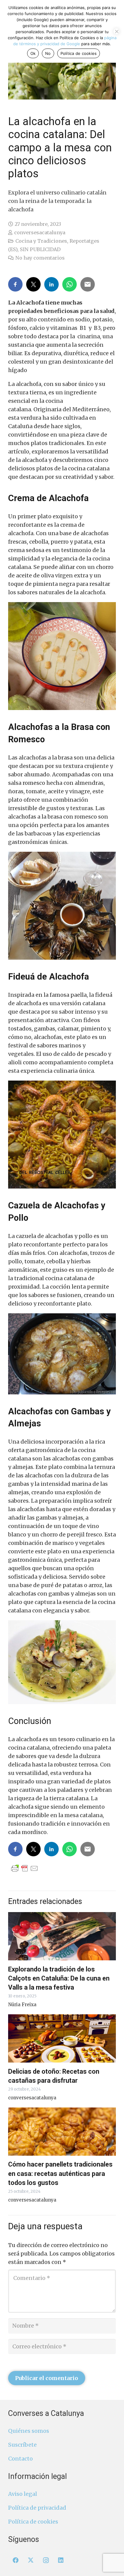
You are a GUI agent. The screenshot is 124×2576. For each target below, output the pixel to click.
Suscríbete (22, 2445)
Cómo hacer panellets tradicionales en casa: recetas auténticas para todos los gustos (60, 2173)
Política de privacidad (37, 2508)
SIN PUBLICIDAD (40, 249)
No (48, 53)
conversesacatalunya (40, 232)
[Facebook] (16, 2560)
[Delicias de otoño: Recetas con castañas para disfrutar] (62, 2038)
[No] (116, 31)
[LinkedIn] (61, 2560)
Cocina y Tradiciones (41, 241)
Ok (33, 53)
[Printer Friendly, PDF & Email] (25, 1868)
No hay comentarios (40, 258)
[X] (31, 2560)
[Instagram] (46, 2560)
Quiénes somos (29, 2431)
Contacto (20, 2459)
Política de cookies (33, 2522)
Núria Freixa (22, 2005)
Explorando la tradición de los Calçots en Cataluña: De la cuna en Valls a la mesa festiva (59, 1978)
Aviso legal (23, 2494)
